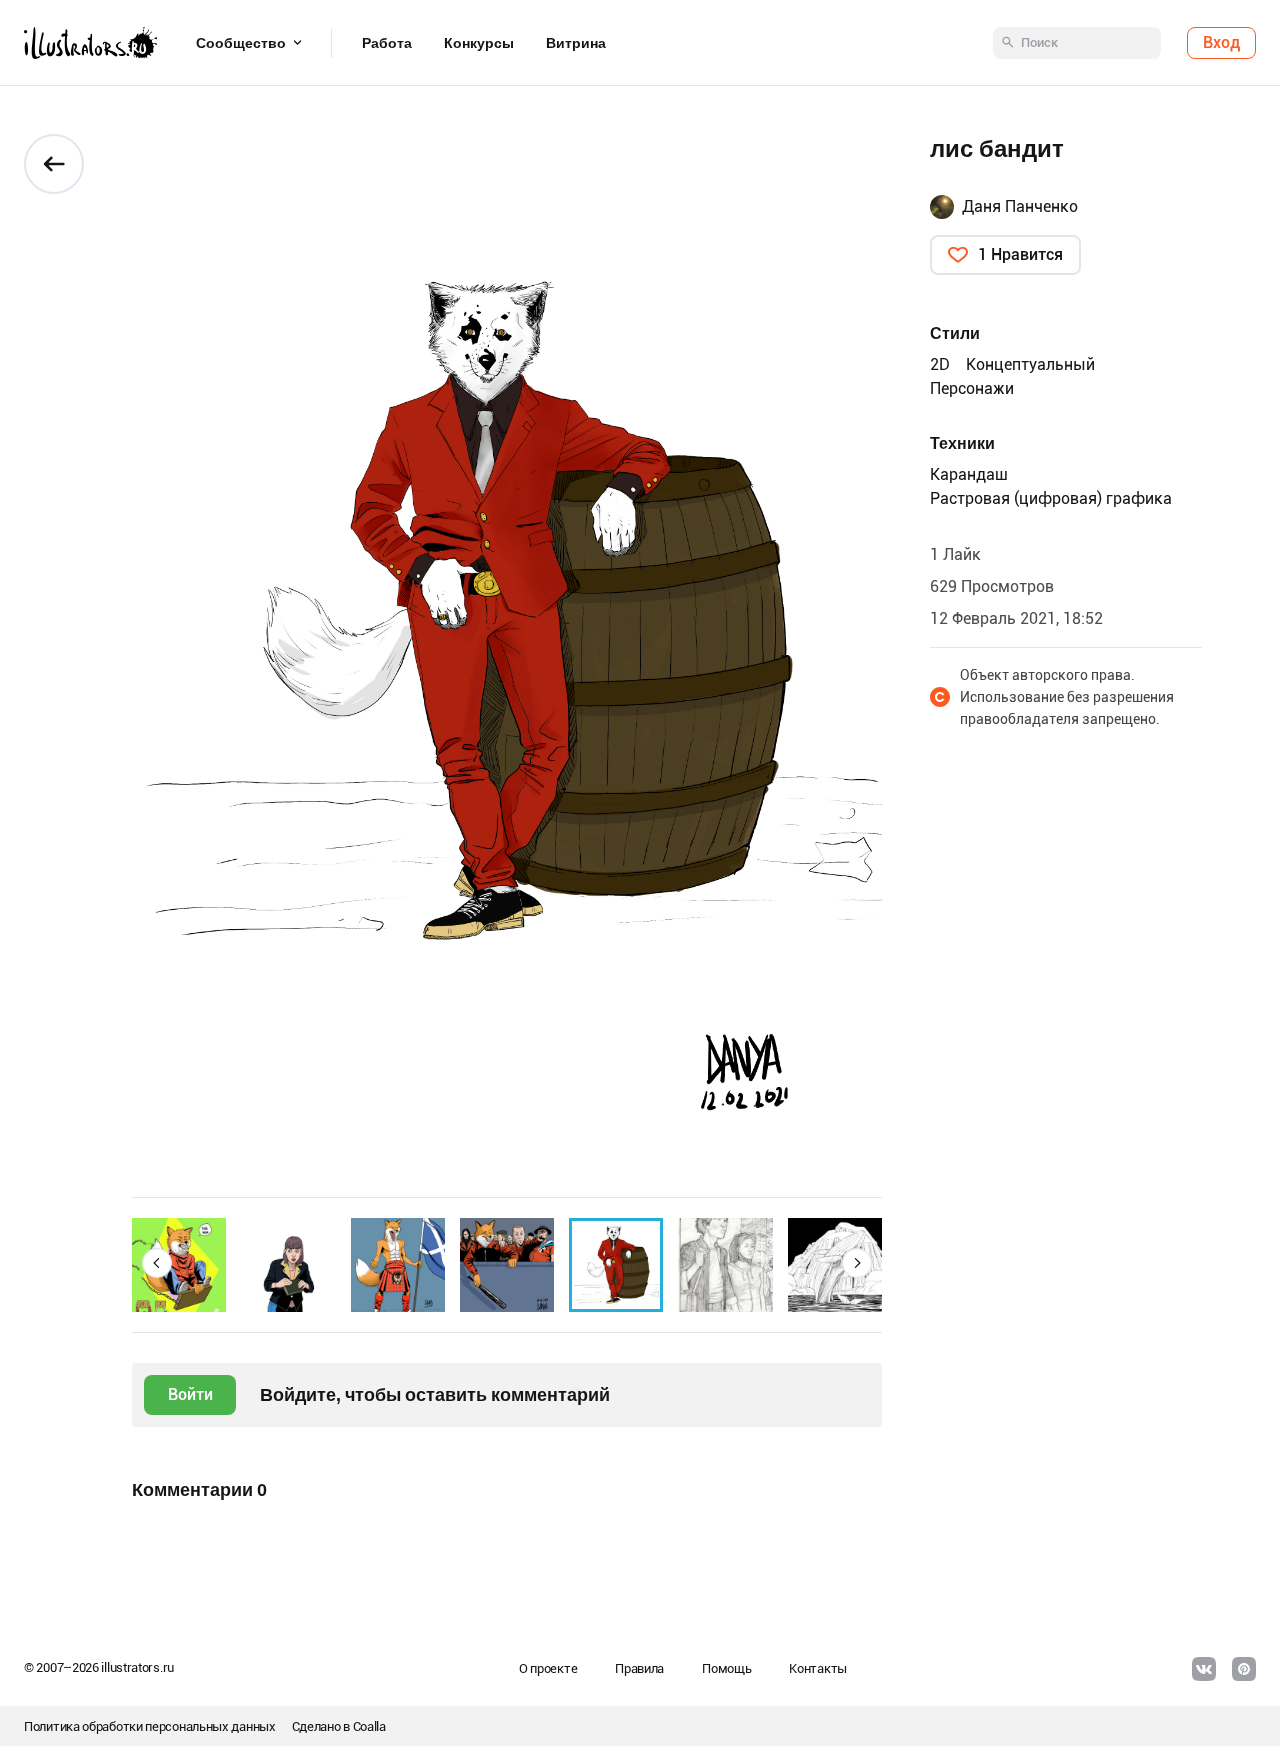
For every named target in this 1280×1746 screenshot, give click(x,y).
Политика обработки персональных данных (150, 1726)
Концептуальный (1030, 364)
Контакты (818, 1668)
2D (940, 364)
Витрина (576, 43)
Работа (387, 43)
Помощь (726, 1668)
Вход (1221, 42)
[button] (157, 1263)
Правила (639, 1668)
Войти (190, 1394)
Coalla (369, 1726)
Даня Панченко (1020, 206)
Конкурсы (479, 43)
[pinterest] (1244, 1669)
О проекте (548, 1668)
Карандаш (969, 474)
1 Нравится (1020, 254)
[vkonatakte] (1204, 1669)
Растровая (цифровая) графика (1051, 498)
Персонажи (972, 388)
